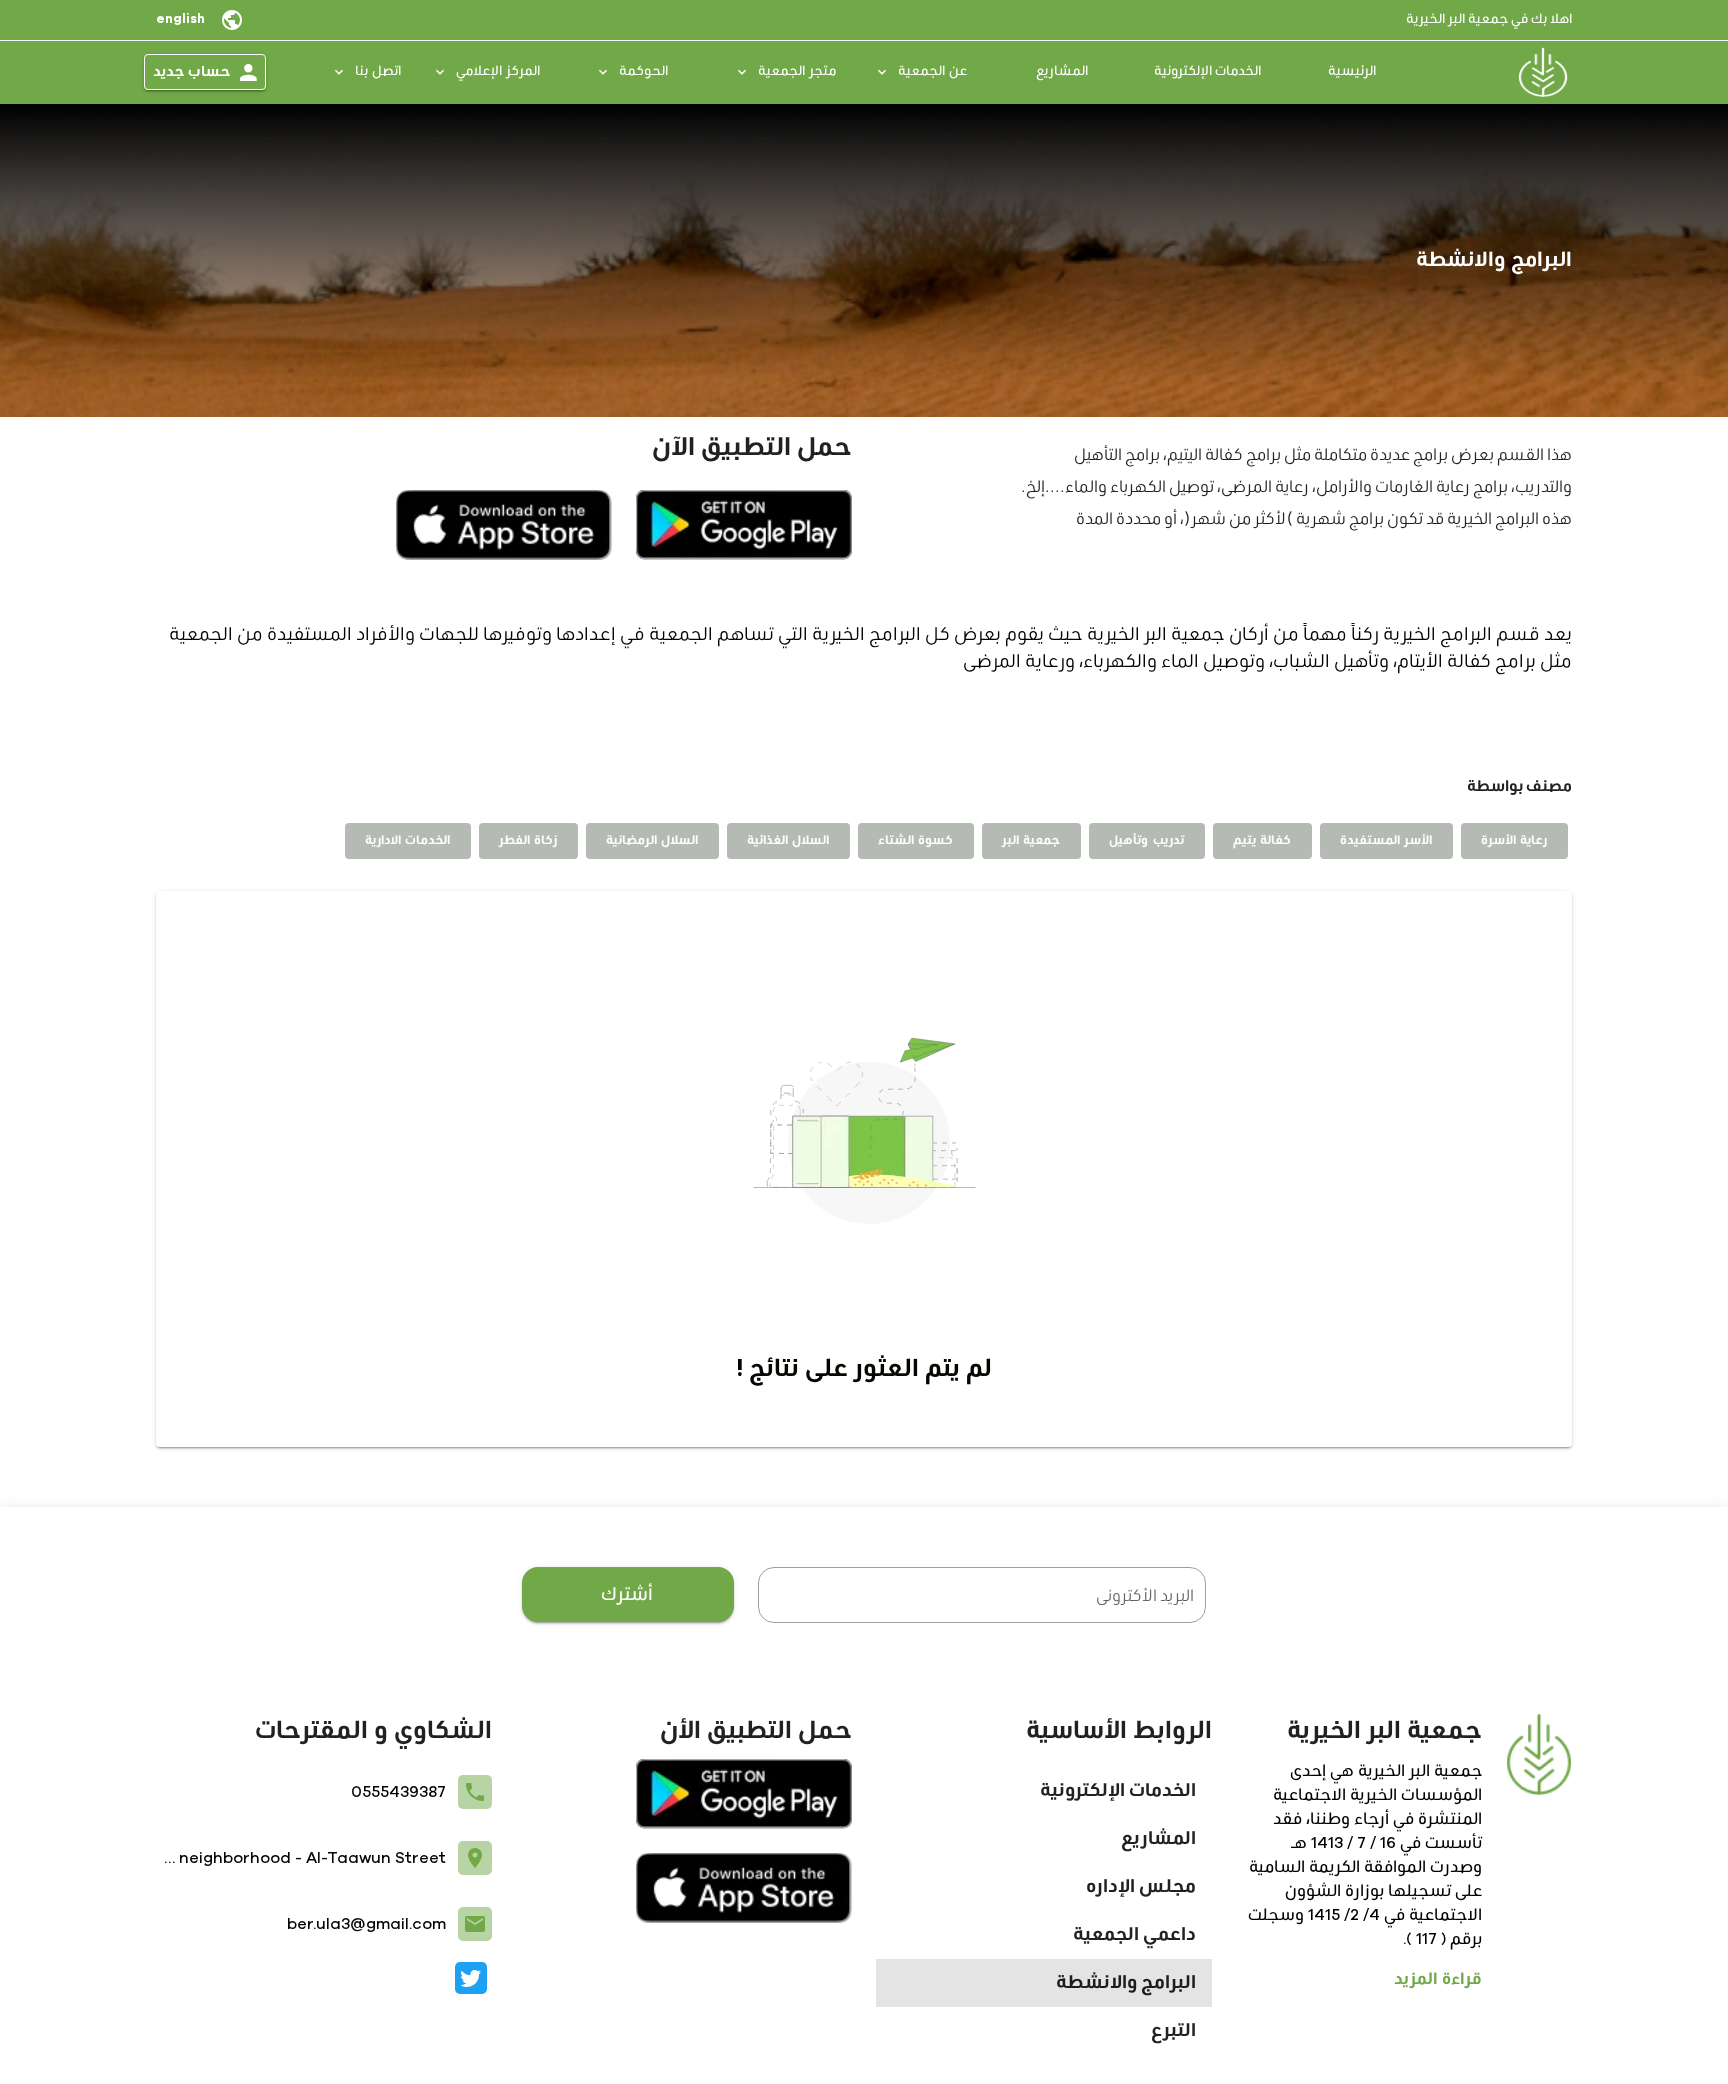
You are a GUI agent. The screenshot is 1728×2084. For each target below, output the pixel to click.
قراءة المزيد (1438, 1979)
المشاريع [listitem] (1158, 1839)
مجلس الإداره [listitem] (1141, 1887)
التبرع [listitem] (1173, 2031)
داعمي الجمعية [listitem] (1134, 1935)
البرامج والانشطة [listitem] (1126, 1983)
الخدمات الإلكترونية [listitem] (1118, 1791)
